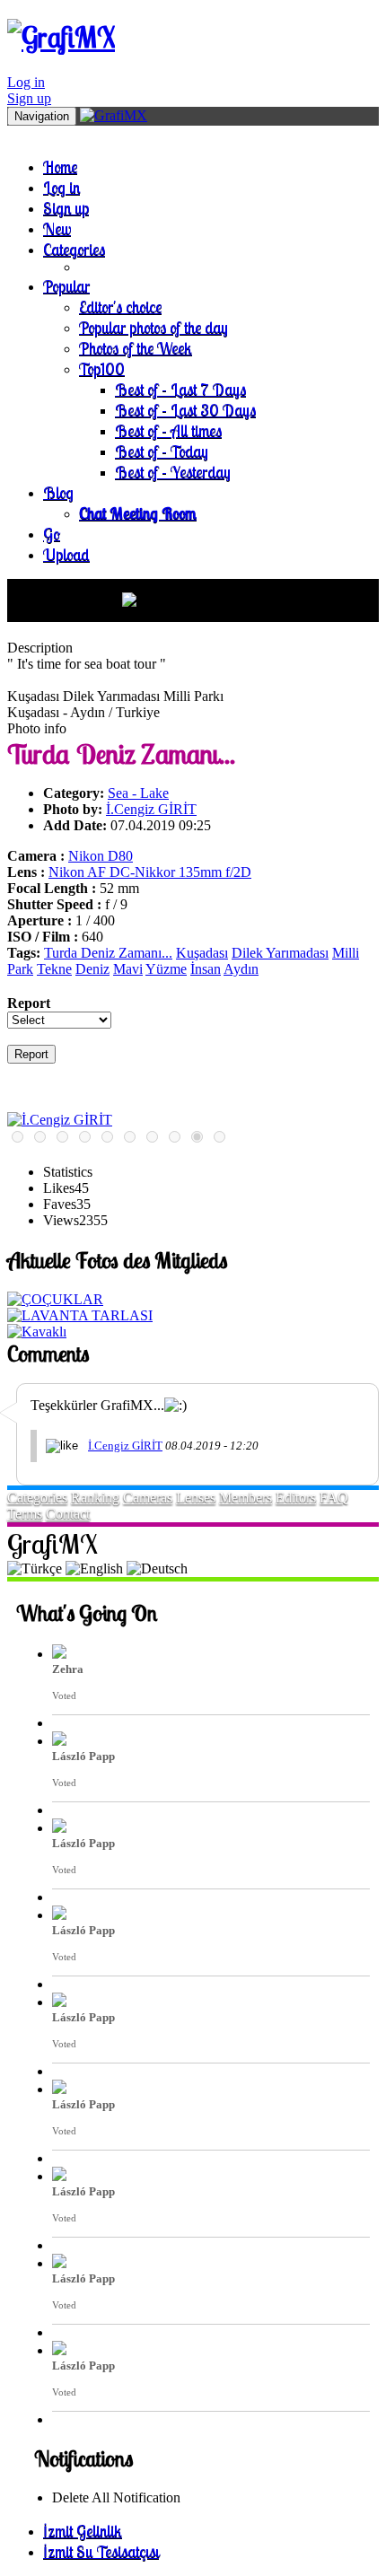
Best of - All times (168, 430)
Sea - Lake (138, 793)
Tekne (54, 969)
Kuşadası (202, 953)
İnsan (206, 969)
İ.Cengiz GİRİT (151, 809)
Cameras (148, 1498)
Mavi (128, 969)
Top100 (102, 368)
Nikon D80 (101, 856)
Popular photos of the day (154, 327)
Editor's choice (120, 307)
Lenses (196, 1498)
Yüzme (166, 969)
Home (60, 166)
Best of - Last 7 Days (180, 389)
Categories (74, 249)
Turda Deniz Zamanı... (108, 953)
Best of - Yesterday (173, 472)
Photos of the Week (136, 348)
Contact (68, 1514)
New (57, 228)
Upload (66, 554)
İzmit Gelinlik (83, 2531)
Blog (58, 492)
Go (52, 534)
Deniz (92, 969)
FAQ (334, 1498)
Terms (25, 1514)
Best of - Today (162, 451)
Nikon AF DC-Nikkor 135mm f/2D (150, 872)
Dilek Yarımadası (280, 953)
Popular (66, 286)
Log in (26, 82)
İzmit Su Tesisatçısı (101, 2551)
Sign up (29, 98)
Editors (296, 1498)
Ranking (95, 1498)
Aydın (241, 969)
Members (246, 1498)
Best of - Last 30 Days (185, 410)
